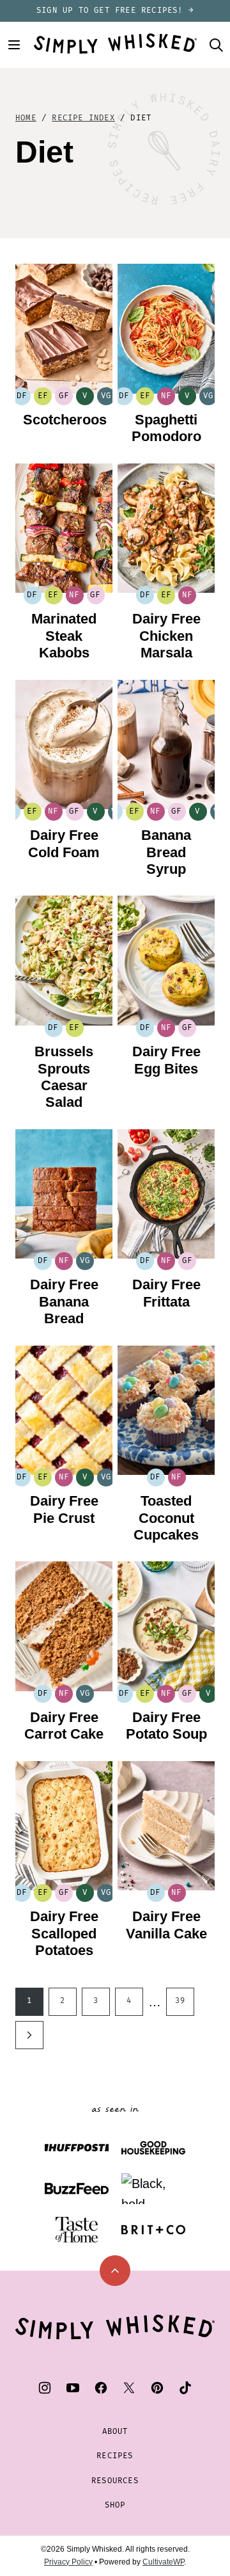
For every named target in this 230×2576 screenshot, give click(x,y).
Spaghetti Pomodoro (166, 428)
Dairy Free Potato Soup (166, 1726)
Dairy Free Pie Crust (64, 1509)
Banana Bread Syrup (166, 852)
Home (26, 118)
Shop (115, 2505)
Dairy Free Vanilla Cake (166, 1925)
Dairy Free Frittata (166, 1293)
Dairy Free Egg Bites (166, 1060)
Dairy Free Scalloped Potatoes (64, 1933)
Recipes (115, 2456)
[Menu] (14, 45)
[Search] (216, 45)
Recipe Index (83, 118)
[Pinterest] (157, 2388)
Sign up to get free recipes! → (115, 11)
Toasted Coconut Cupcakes (166, 1518)
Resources (115, 2481)
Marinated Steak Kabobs (64, 636)
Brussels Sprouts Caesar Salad (64, 1077)
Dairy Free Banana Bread (64, 1301)
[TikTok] (185, 2388)
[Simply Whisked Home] (115, 44)
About (115, 2432)
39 (180, 2001)
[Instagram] (45, 2388)
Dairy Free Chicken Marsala (166, 636)
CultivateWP (163, 2562)
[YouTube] (73, 2388)
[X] (129, 2388)
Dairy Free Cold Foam (64, 843)
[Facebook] (101, 2388)
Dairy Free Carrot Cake (64, 1726)
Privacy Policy (68, 2562)
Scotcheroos (65, 420)
